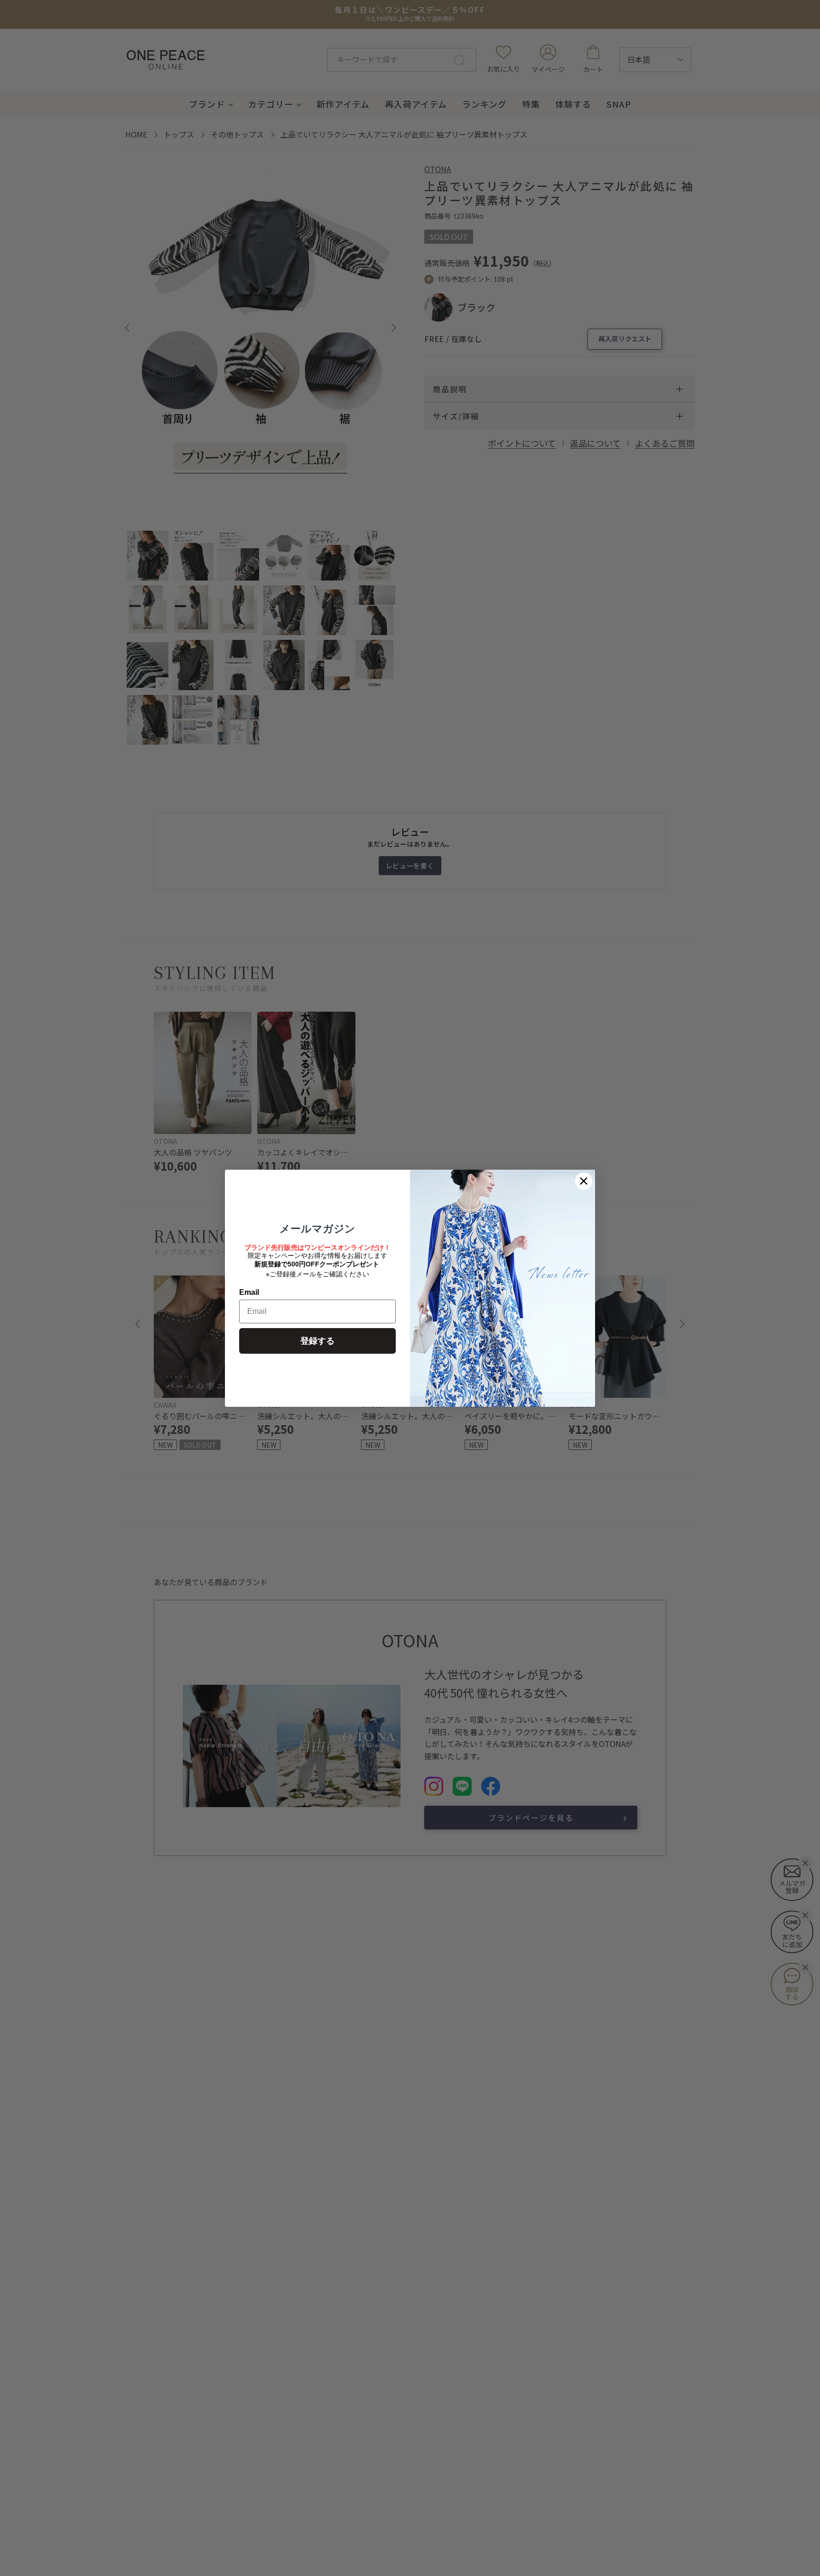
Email (249, 1292)
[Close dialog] (584, 1181)
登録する (317, 1341)
